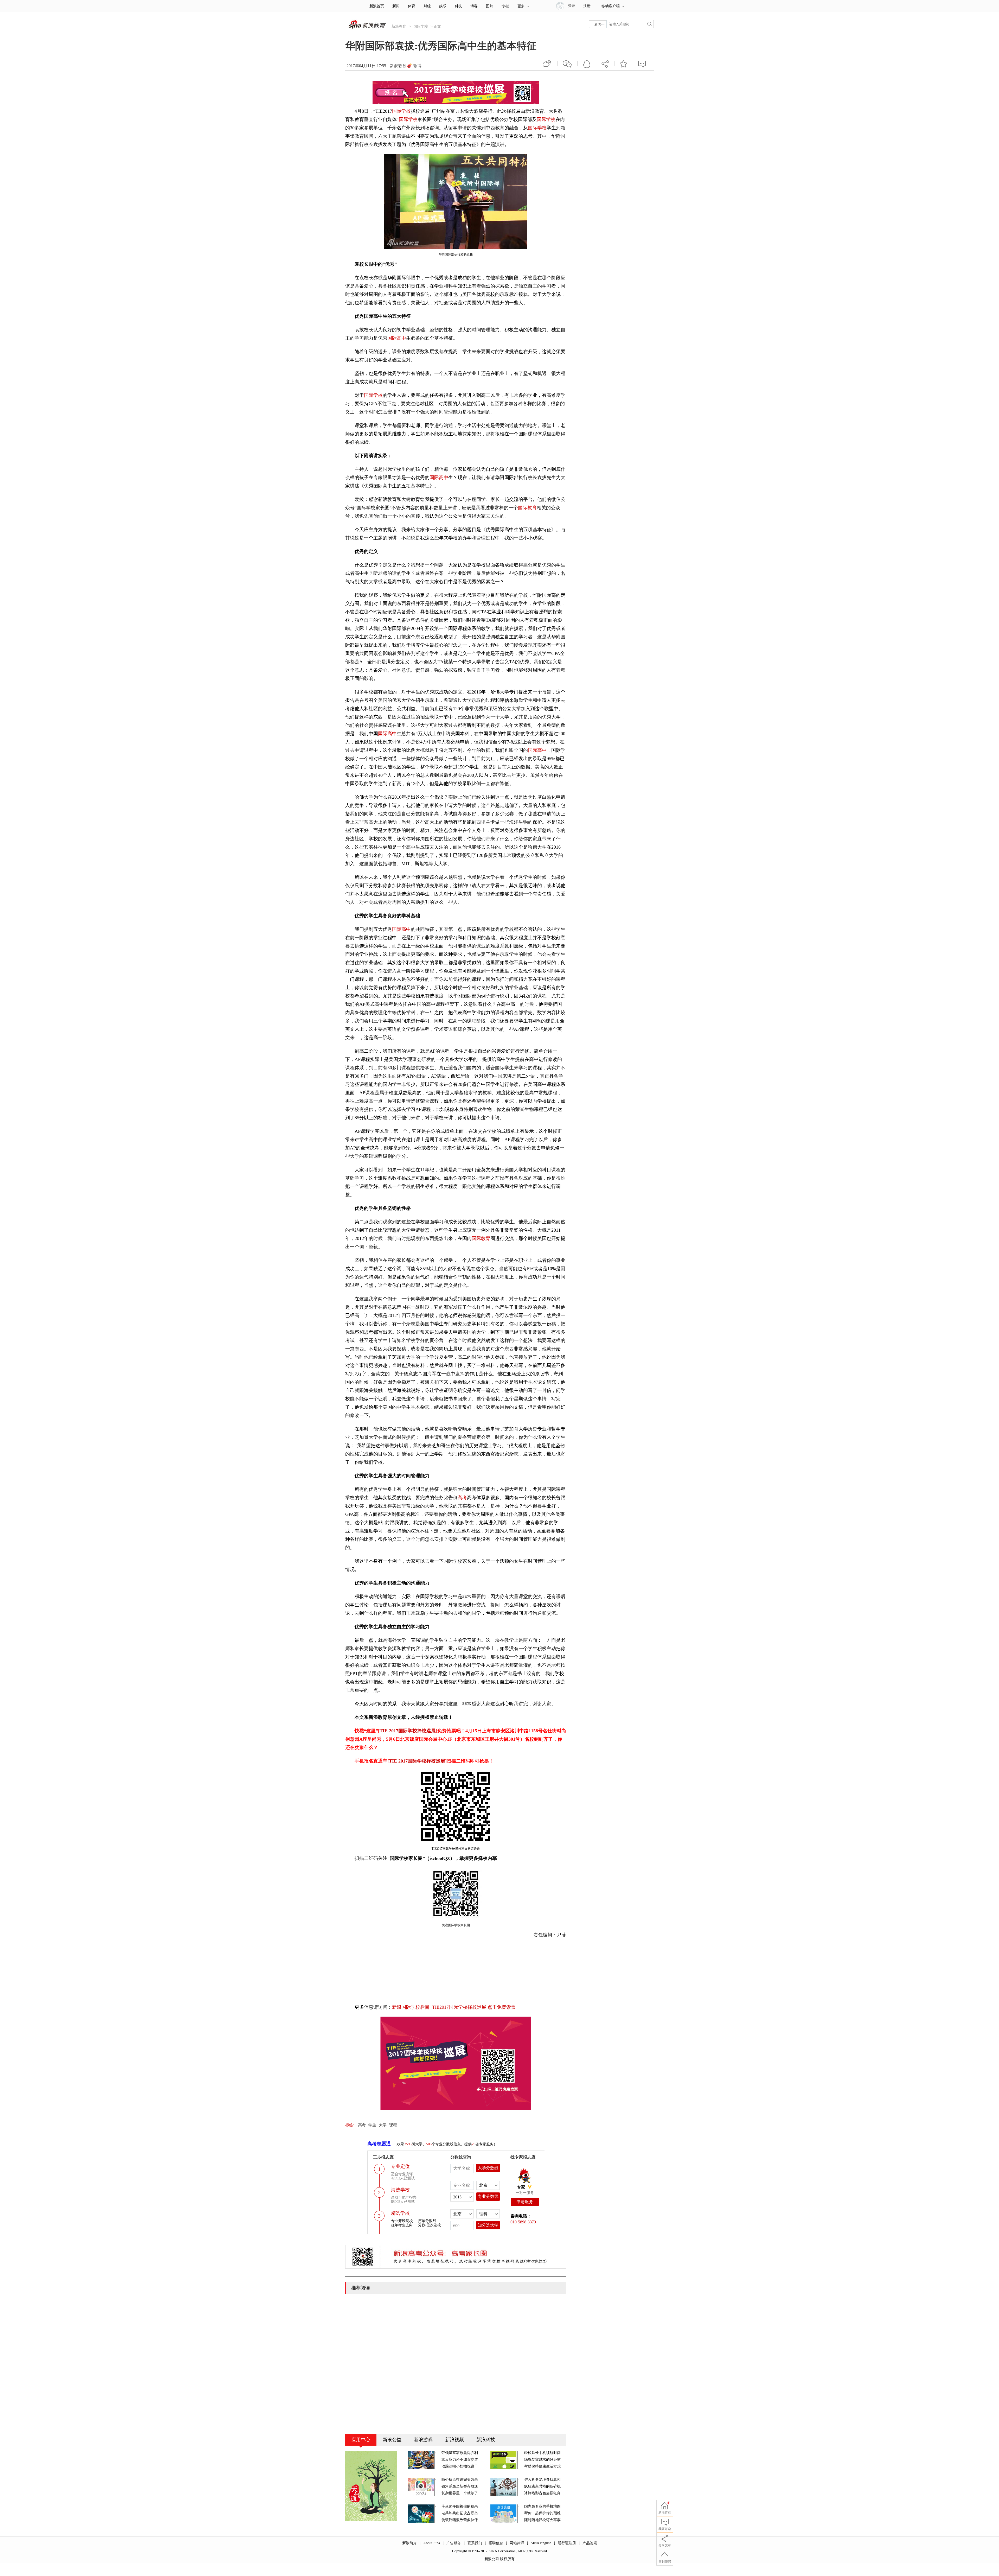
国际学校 (421, 26)
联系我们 (475, 2543)
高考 (462, 1498)
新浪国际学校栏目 (411, 2007)
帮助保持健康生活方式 (542, 2466)
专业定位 (400, 2166)
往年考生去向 (402, 2225)
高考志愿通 (379, 2144)
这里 (371, 1731)
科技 (458, 6)
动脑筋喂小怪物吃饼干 (460, 2466)
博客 (474, 6)
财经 (427, 6)
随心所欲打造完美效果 (460, 2480)
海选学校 (400, 2190)
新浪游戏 (423, 2440)
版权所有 (507, 2559)
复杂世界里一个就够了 (460, 2493)
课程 (393, 2125)
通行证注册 (567, 2543)
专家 (521, 2187)
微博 (417, 66)
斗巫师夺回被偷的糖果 (460, 2506)
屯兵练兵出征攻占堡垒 (460, 2513)
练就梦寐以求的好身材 (542, 2460)
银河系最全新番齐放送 (460, 2486)
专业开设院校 (402, 2221)
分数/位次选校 (430, 2225)
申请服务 (525, 2202)
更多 (521, 6)
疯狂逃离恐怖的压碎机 (542, 2486)
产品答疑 (590, 2543)
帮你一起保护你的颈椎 (542, 2513)
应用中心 (361, 2440)
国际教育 (527, 508)
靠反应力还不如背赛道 (460, 2460)
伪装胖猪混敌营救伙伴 (460, 2520)
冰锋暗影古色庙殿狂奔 (542, 2493)
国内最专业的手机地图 (542, 2506)
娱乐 (443, 6)
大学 (383, 2125)
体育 (412, 6)
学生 (372, 2125)
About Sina (432, 2543)
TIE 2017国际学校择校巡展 (408, 1731)
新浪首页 (377, 6)
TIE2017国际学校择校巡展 (459, 2007)
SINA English (541, 2543)
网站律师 (517, 2543)
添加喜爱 (624, 64)
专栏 (505, 6)
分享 (605, 64)
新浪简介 (409, 2543)
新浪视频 (454, 2440)
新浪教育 (399, 26)
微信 (567, 64)
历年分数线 (427, 2221)
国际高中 (397, 338)
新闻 (396, 6)
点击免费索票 (502, 2007)
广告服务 (454, 2543)
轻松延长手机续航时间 (542, 2453)
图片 (490, 6)
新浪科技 (486, 2440)
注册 (587, 6)
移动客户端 (611, 6)
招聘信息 (496, 2543)
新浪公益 (392, 2440)
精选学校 (400, 2213)
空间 (587, 64)
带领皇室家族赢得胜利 (460, 2453)
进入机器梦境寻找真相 (542, 2480)
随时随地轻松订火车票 (542, 2520)
